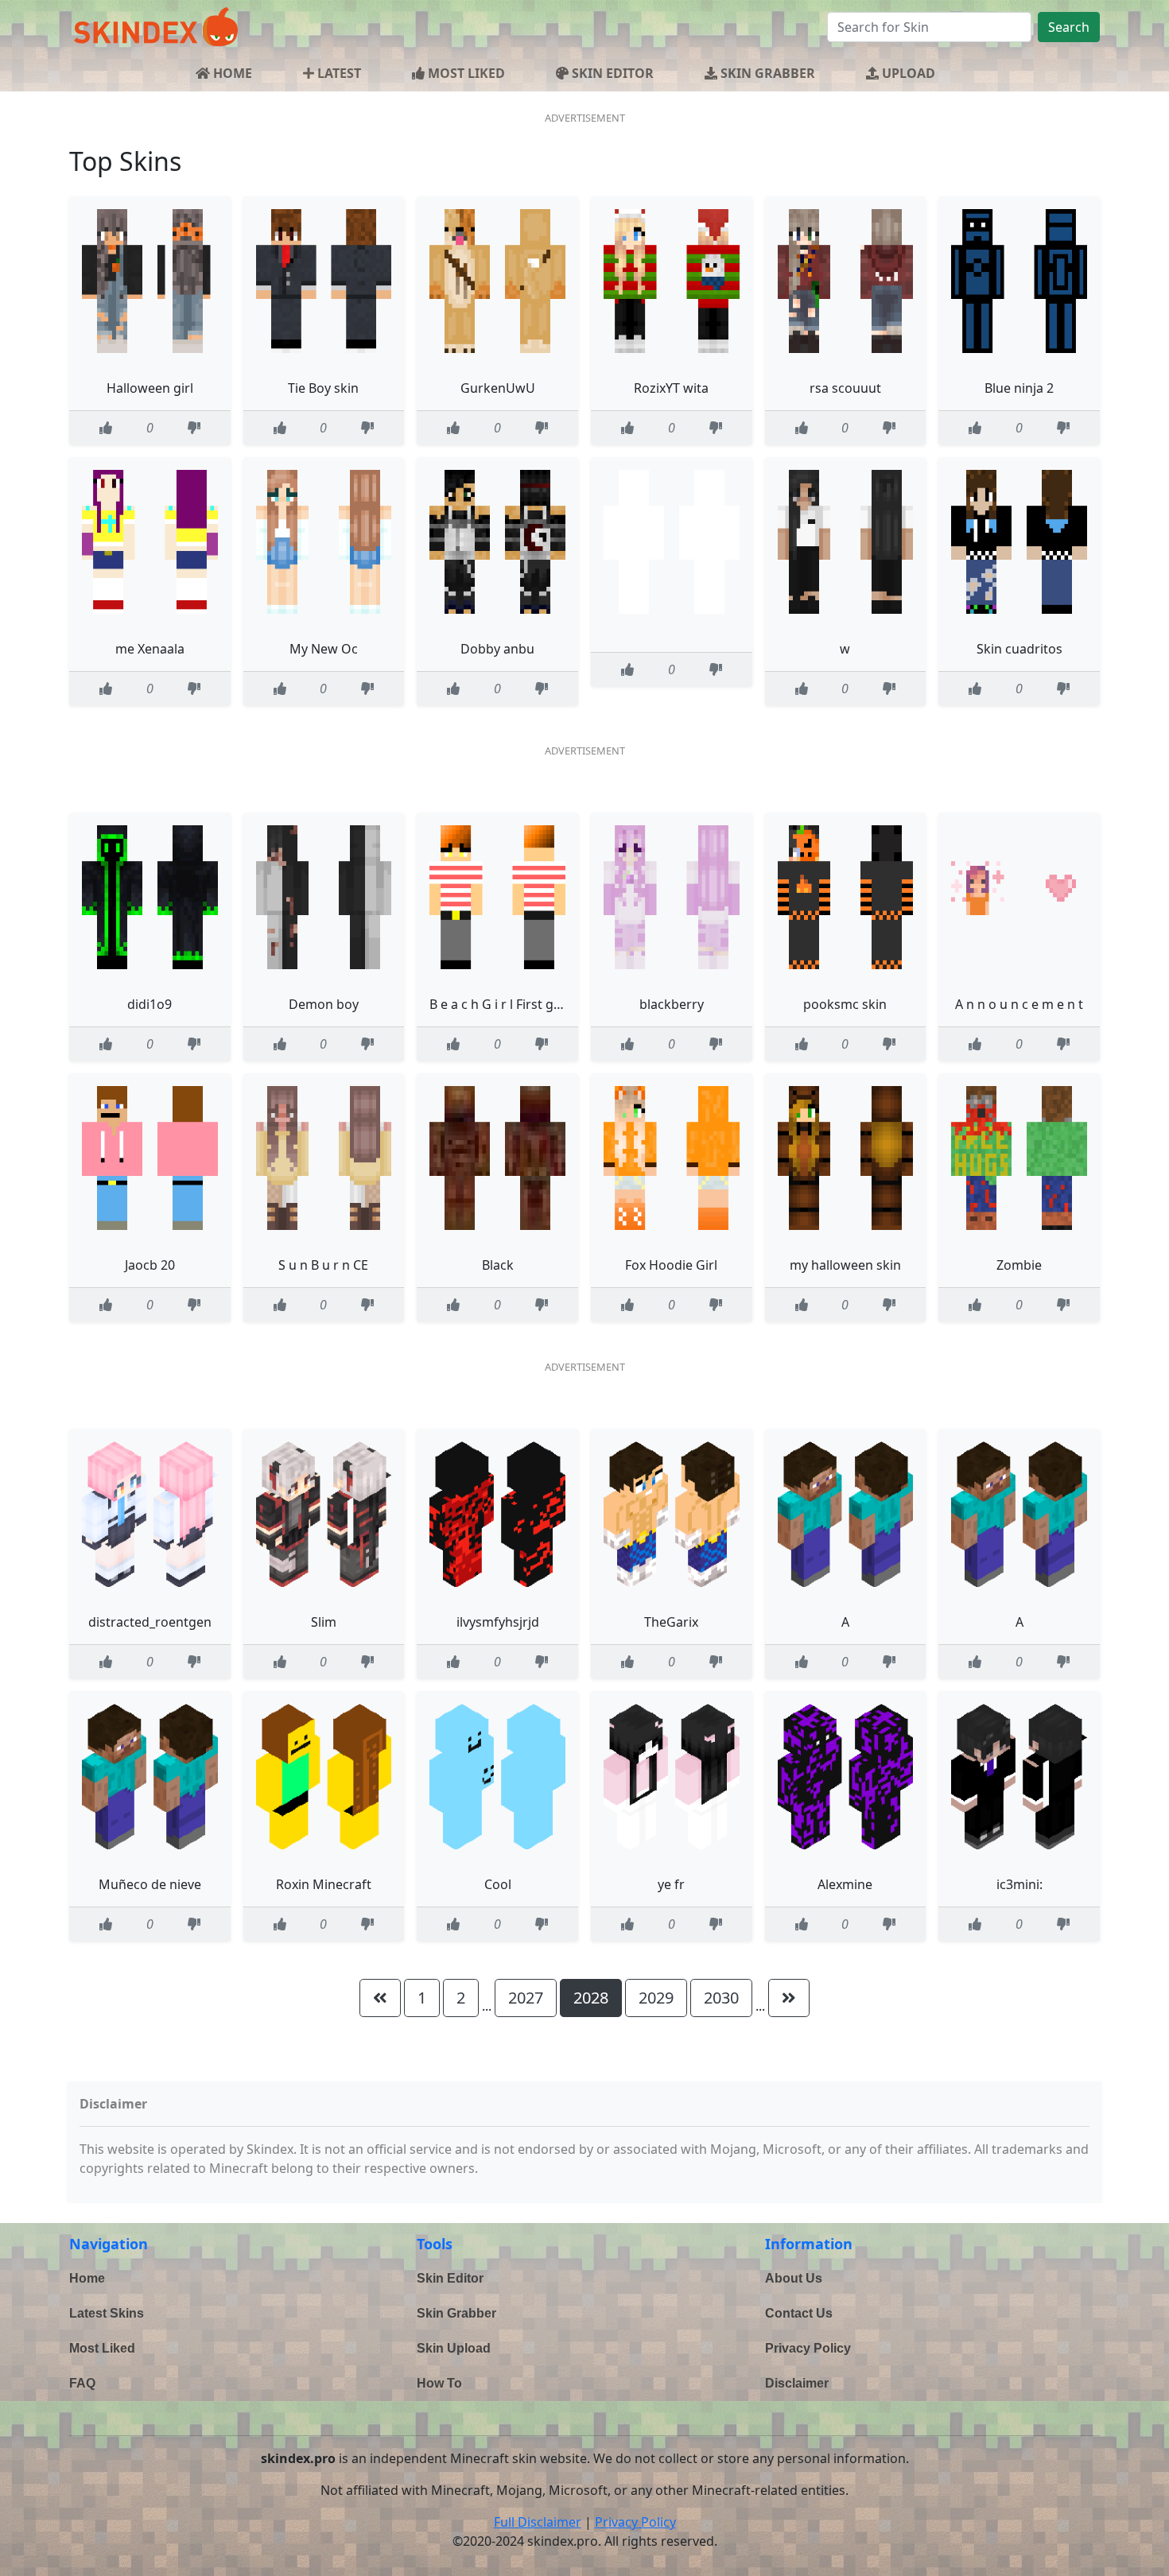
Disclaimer (797, 2383)
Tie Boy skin (323, 388)
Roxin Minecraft (324, 1884)
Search (1069, 27)
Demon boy (324, 1004)
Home (87, 2278)
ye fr (671, 1884)
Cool (498, 1884)
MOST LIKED (465, 73)
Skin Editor (450, 2278)
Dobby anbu (497, 649)
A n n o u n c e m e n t (1019, 1004)
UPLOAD (907, 73)
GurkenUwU (498, 388)
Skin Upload (454, 2348)
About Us (794, 2278)
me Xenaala (150, 649)
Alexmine (845, 1884)
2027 (526, 1998)
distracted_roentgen (150, 1622)
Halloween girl (150, 388)
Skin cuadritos (1019, 649)
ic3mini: (1019, 1884)
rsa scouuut (845, 388)
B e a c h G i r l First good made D (528, 1004)
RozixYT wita (671, 388)
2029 (656, 1998)
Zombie (1019, 1265)
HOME (231, 73)
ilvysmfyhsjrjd (498, 1622)
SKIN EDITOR (611, 73)
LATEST (338, 73)
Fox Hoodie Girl (671, 1265)
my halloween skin (845, 1265)
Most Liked (102, 2348)
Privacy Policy (808, 2348)
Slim (324, 1622)
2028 (591, 1998)
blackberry (672, 1004)
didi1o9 (150, 1004)
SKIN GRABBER (766, 73)
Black (498, 1265)
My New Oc (324, 649)
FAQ (82, 2383)
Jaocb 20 (150, 1265)
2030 (721, 1998)
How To (439, 2383)
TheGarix (671, 1622)
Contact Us (799, 2313)
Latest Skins (107, 2313)
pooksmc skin (845, 1004)
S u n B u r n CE (323, 1265)
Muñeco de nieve (150, 1884)
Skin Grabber (456, 2313)
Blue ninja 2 (1019, 388)
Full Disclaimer (538, 2522)
